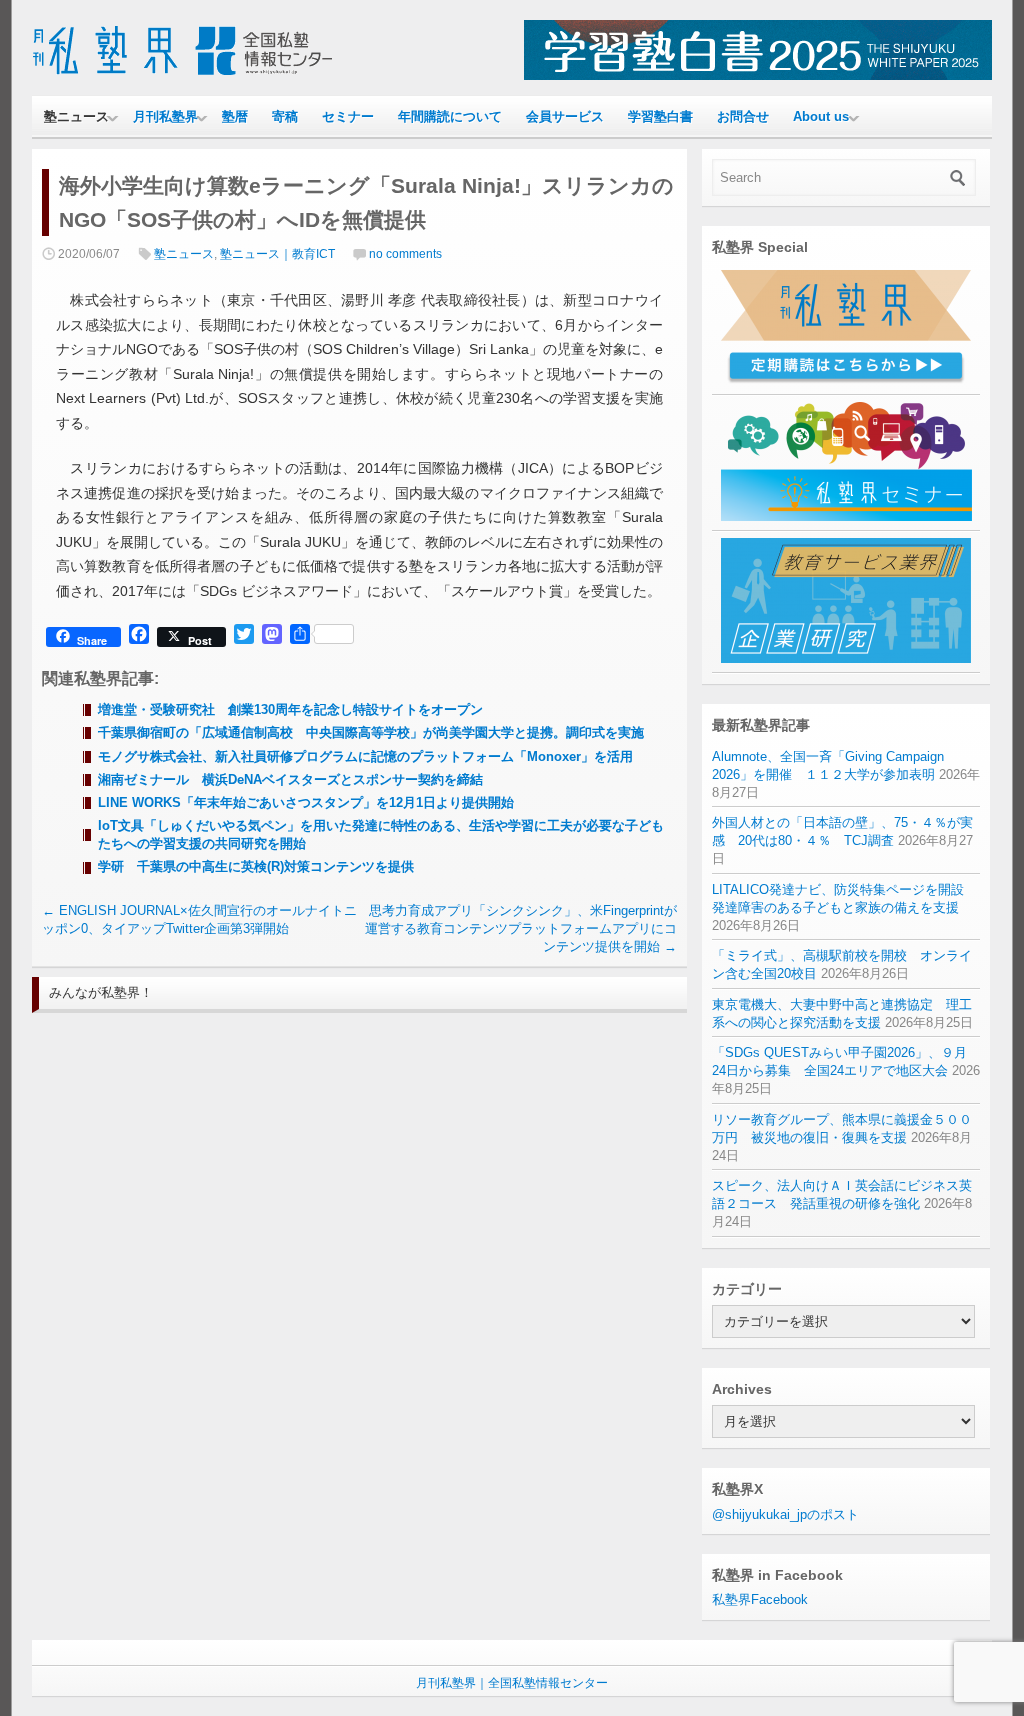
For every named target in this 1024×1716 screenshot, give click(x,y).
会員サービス (565, 116)
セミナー (348, 116)
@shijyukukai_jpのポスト (785, 1514)
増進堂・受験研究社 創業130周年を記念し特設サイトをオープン (290, 709)
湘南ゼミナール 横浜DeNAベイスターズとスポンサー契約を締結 (290, 779)
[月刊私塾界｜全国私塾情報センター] (182, 75)
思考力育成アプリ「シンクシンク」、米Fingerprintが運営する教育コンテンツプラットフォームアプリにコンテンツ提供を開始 (521, 928)
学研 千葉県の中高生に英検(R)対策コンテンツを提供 (256, 866)
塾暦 (235, 116)
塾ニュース (76, 116)
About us (821, 116)
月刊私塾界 (165, 116)
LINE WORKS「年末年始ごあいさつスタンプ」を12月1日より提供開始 (306, 802)
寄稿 (285, 116)
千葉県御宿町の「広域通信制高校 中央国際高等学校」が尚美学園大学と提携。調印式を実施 (371, 732)
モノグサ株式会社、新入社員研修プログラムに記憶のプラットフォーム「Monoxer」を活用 (365, 756)
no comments (405, 254)
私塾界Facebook (760, 1599)
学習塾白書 (660, 116)
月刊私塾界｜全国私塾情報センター (512, 1683)
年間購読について (450, 116)
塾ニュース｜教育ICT (277, 254)
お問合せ (743, 116)
